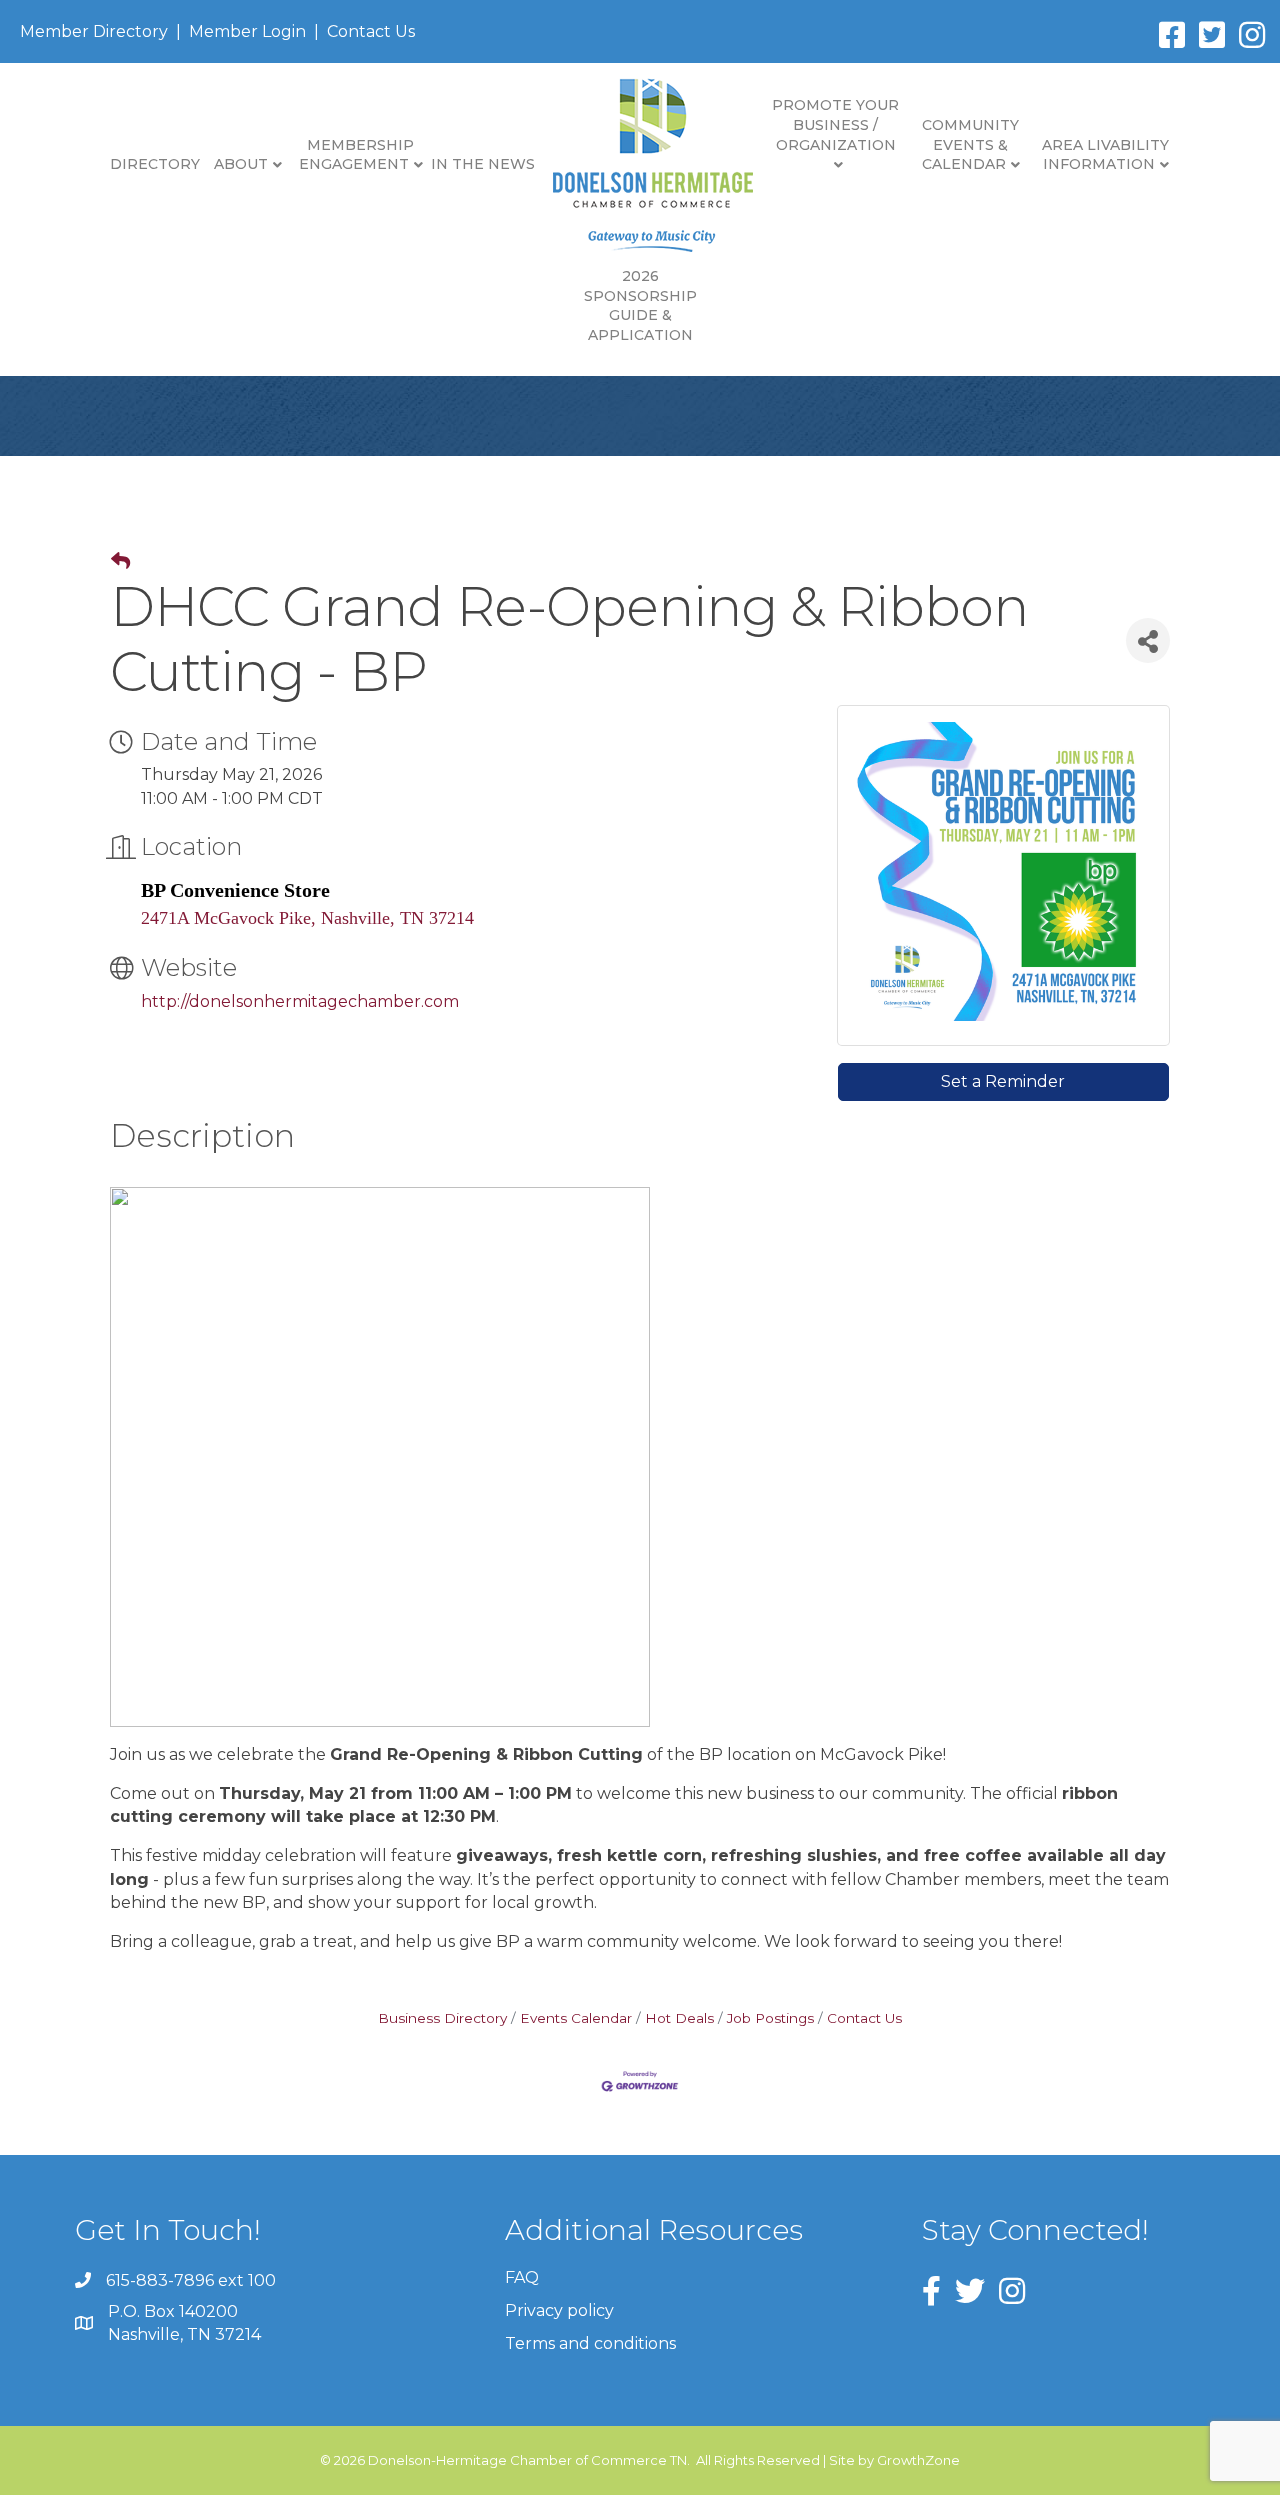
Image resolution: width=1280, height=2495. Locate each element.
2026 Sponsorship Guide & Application (640, 305)
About (241, 164)
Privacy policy (559, 2310)
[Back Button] (120, 562)
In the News (483, 164)
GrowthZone (918, 2460)
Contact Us (371, 31)
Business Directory (442, 2018)
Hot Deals (679, 2018)
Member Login (247, 31)
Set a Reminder (1003, 1081)
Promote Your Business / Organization (835, 124)
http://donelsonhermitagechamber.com (300, 1001)
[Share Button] (1148, 640)
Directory (155, 164)
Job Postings (770, 2018)
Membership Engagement (357, 155)
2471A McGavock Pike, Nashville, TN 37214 (307, 918)
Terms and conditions (590, 2343)
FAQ (522, 2277)
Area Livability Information (1105, 155)
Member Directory (94, 31)
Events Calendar (576, 2018)
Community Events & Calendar (971, 144)
